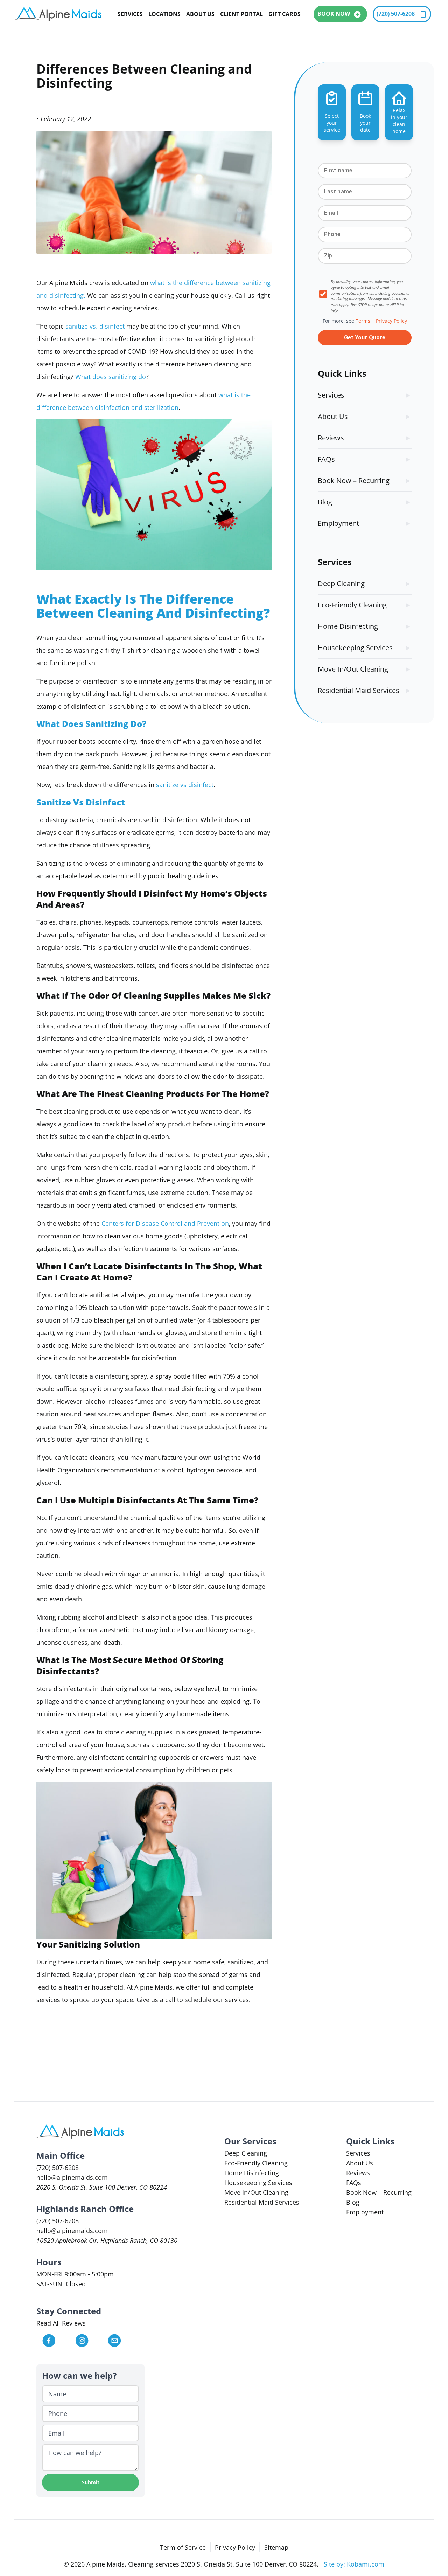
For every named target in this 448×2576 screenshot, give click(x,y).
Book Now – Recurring (354, 480)
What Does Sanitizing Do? (92, 724)
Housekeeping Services (355, 648)
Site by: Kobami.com (354, 2564)
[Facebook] (58, 2341)
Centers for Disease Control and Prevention (165, 1223)
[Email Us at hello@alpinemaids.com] (123, 2341)
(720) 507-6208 (396, 14)
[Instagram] (91, 2341)
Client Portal (241, 14)
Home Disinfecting (348, 626)
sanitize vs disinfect (185, 785)
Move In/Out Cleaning (353, 669)
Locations (164, 14)
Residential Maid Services (359, 690)
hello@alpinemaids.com (72, 2177)
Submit (91, 2482)
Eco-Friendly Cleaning (352, 605)
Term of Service (183, 2547)
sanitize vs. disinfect (95, 326)
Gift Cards (285, 14)
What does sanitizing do (111, 377)
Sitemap (276, 2547)
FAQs (326, 459)
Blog (325, 502)
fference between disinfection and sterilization (110, 407)
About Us (200, 14)
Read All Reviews (61, 2323)
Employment (338, 523)
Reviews (331, 438)
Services (130, 14)
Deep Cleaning (341, 583)
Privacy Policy (235, 2547)
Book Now (334, 14)
